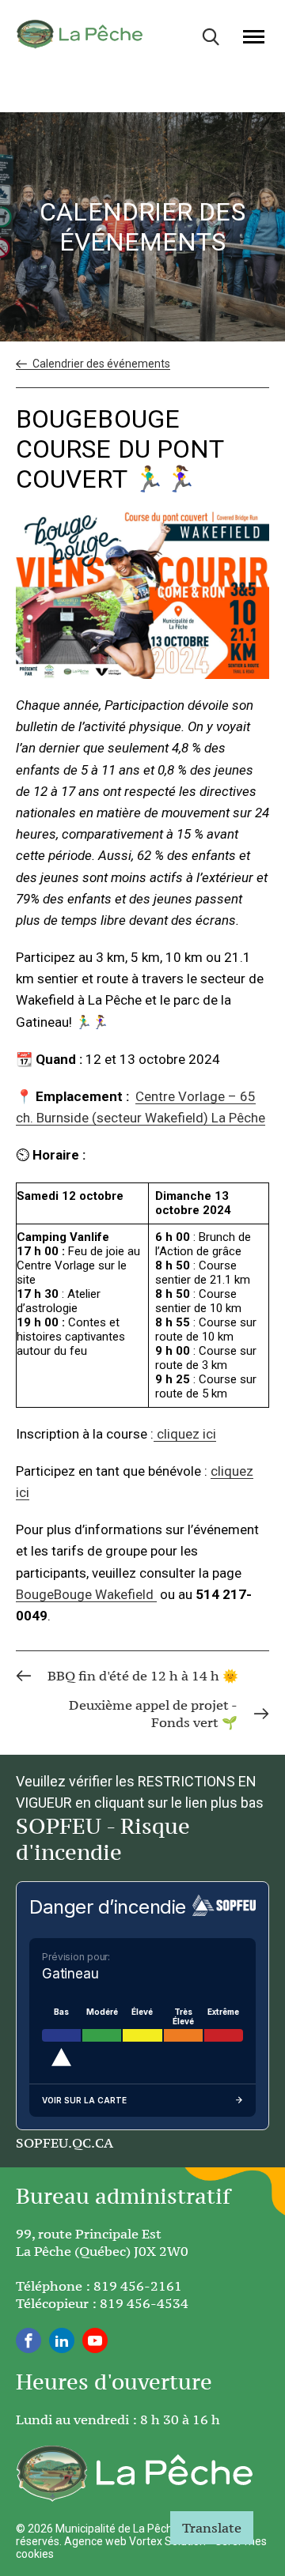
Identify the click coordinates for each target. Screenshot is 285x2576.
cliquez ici (185, 1434)
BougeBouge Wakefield (86, 1594)
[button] (254, 36)
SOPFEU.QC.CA (65, 2143)
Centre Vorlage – (188, 1096)
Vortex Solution (167, 2541)
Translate (212, 2528)
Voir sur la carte (84, 2100)
